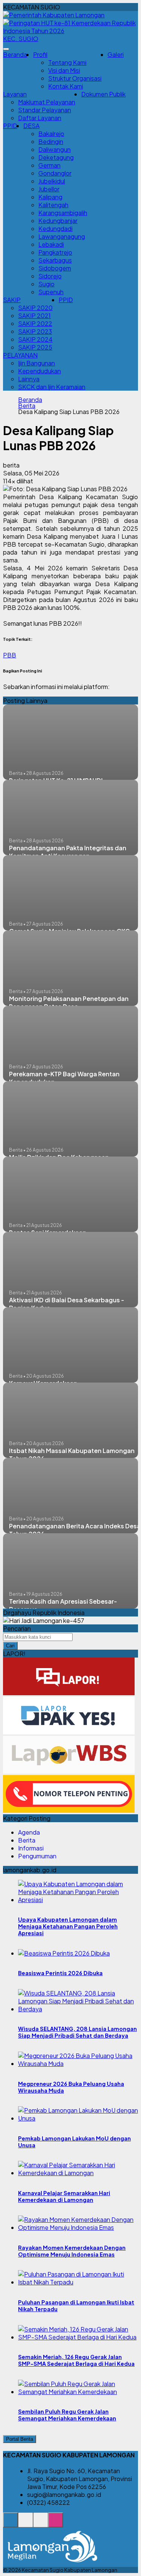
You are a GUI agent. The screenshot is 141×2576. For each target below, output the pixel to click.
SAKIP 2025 (35, 347)
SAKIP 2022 (35, 323)
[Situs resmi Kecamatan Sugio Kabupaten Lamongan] (11, 2524)
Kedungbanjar (58, 221)
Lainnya (29, 379)
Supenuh (51, 292)
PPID (10, 126)
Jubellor (49, 189)
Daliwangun (55, 149)
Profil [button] (40, 54)
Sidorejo (50, 276)
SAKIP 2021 (34, 316)
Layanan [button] (15, 94)
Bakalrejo (51, 134)
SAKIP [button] (12, 300)
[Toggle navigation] (6, 49)
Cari (10, 1646)
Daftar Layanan (40, 118)
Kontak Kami (66, 86)
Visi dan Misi (64, 70)
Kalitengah (53, 205)
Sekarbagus (55, 260)
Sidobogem (55, 268)
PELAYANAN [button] (20, 355)
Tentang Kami (67, 62)
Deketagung (56, 157)
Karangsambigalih (63, 213)
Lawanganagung (62, 236)
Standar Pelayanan (45, 110)
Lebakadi (51, 244)
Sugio (46, 284)
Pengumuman (37, 1856)
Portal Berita (20, 2439)
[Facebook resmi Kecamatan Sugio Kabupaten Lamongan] (41, 2524)
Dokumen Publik (103, 94)
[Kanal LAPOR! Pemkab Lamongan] (26, 2524)
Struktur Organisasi (75, 78)
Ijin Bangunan (36, 363)
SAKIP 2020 (35, 308)
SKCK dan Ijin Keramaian (52, 387)
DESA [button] (31, 126)
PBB (10, 655)
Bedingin (51, 141)
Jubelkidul (52, 181)
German (49, 165)
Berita (27, 406)
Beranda (15, 54)
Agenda (29, 1832)
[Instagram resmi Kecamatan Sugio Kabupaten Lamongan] (56, 2524)
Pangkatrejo (55, 252)
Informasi (31, 1848)
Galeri (116, 54)
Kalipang (50, 197)
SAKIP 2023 (35, 331)
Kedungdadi (55, 228)
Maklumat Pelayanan (47, 102)
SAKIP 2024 (35, 339)
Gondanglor (55, 173)
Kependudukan (39, 371)
